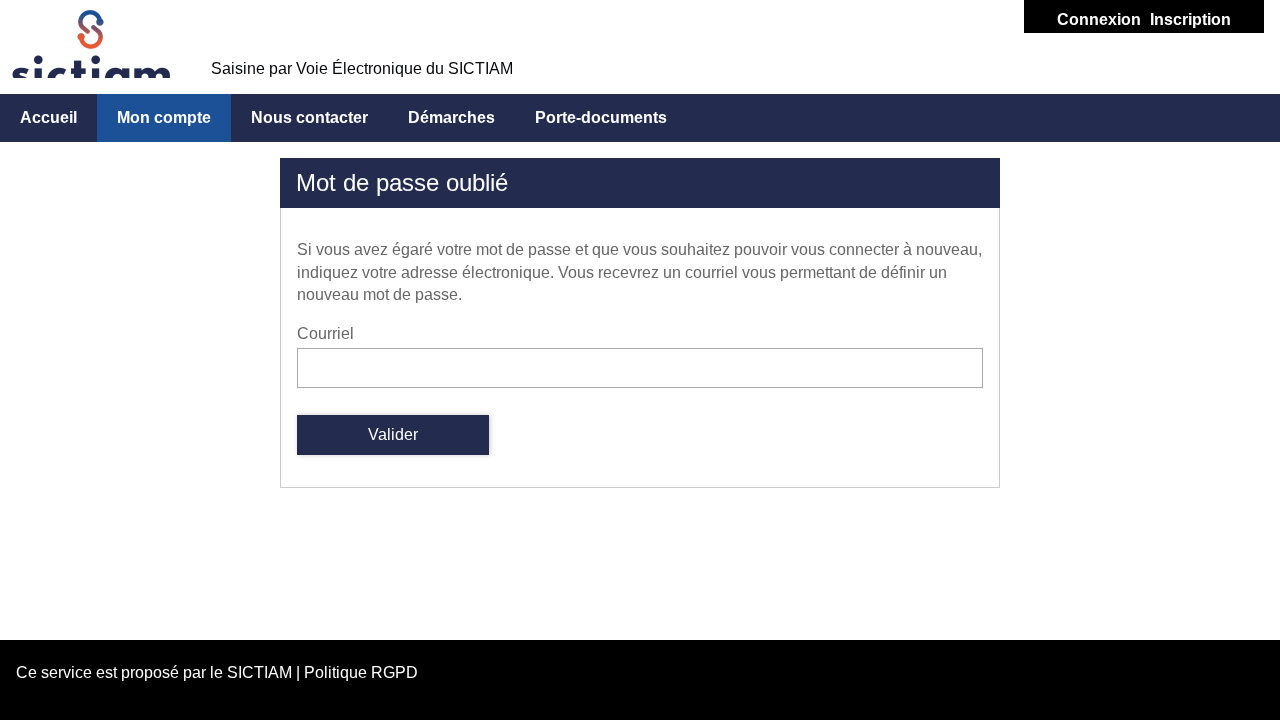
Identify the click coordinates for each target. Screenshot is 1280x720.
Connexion (1099, 19)
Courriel (325, 333)
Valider (393, 434)
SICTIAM (259, 672)
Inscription (1190, 19)
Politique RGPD (361, 672)
